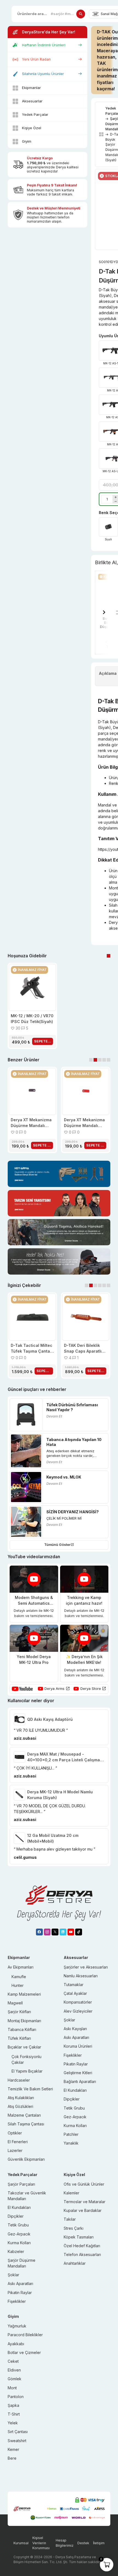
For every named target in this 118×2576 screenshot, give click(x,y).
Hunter (18, 1985)
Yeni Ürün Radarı (36, 59)
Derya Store (91, 1688)
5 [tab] (109, 1060)
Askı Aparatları (76, 2037)
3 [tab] (100, 1060)
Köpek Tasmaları (79, 2237)
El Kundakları (75, 2090)
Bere (12, 2458)
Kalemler (71, 2193)
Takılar (70, 2219)
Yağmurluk (17, 2326)
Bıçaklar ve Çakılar (24, 2047)
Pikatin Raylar (76, 2064)
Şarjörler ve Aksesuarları (86, 1967)
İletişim (99, 2543)
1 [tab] (109, 956)
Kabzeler (16, 2251)
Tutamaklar (74, 1985)
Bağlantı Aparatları (80, 2081)
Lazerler (15, 2150)
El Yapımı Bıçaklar (27, 2071)
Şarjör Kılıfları (19, 2012)
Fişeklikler (73, 2055)
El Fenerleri (18, 2142)
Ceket (13, 2361)
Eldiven (14, 2370)
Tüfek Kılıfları (19, 2038)
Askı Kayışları (75, 2029)
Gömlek (15, 2379)
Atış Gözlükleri (20, 2106)
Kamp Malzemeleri (24, 1994)
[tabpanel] (32, 1006)
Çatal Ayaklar (75, 1993)
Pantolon (16, 2397)
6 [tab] (109, 1285)
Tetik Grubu (74, 2108)
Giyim (27, 141)
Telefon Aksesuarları (82, 2254)
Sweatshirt (17, 2441)
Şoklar (69, 2020)
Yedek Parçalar (35, 114)
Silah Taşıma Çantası (26, 2124)
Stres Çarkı (74, 2228)
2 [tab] (95, 1060)
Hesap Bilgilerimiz (65, 2543)
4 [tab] (104, 1060)
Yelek (13, 2423)
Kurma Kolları (75, 2126)
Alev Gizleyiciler (78, 2011)
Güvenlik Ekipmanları (26, 2159)
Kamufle (19, 1977)
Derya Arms (54, 1688)
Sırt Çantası (18, 2432)
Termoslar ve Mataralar (85, 2202)
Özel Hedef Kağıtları (82, 2246)
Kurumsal (21, 2543)
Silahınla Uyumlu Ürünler (43, 74)
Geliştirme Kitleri (78, 2073)
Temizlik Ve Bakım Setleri (30, 2089)
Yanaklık (71, 2143)
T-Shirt (14, 2414)
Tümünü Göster (57, 1545)
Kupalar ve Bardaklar (83, 2210)
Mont (12, 2388)
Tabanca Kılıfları (22, 2029)
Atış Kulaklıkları (21, 2098)
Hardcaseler (19, 2080)
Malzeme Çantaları (24, 2115)
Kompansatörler (78, 2002)
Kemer (13, 2449)
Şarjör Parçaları (21, 2184)
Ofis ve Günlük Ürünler (84, 2184)
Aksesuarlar (32, 101)
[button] (104, 613)
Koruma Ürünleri (78, 2046)
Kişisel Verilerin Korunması (41, 2543)
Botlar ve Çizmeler (24, 2352)
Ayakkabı (16, 2344)
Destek (83, 2543)
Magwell (15, 2003)
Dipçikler (72, 2099)
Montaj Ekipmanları (24, 2021)
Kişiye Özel (32, 128)
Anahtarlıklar (75, 2263)
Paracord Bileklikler (25, 2335)
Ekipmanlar (31, 88)
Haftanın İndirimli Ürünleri (44, 45)
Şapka (13, 2405)
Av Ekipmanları (21, 1967)
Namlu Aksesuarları (81, 1976)
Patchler (71, 2134)
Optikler (15, 2133)
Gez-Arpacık (75, 2117)
